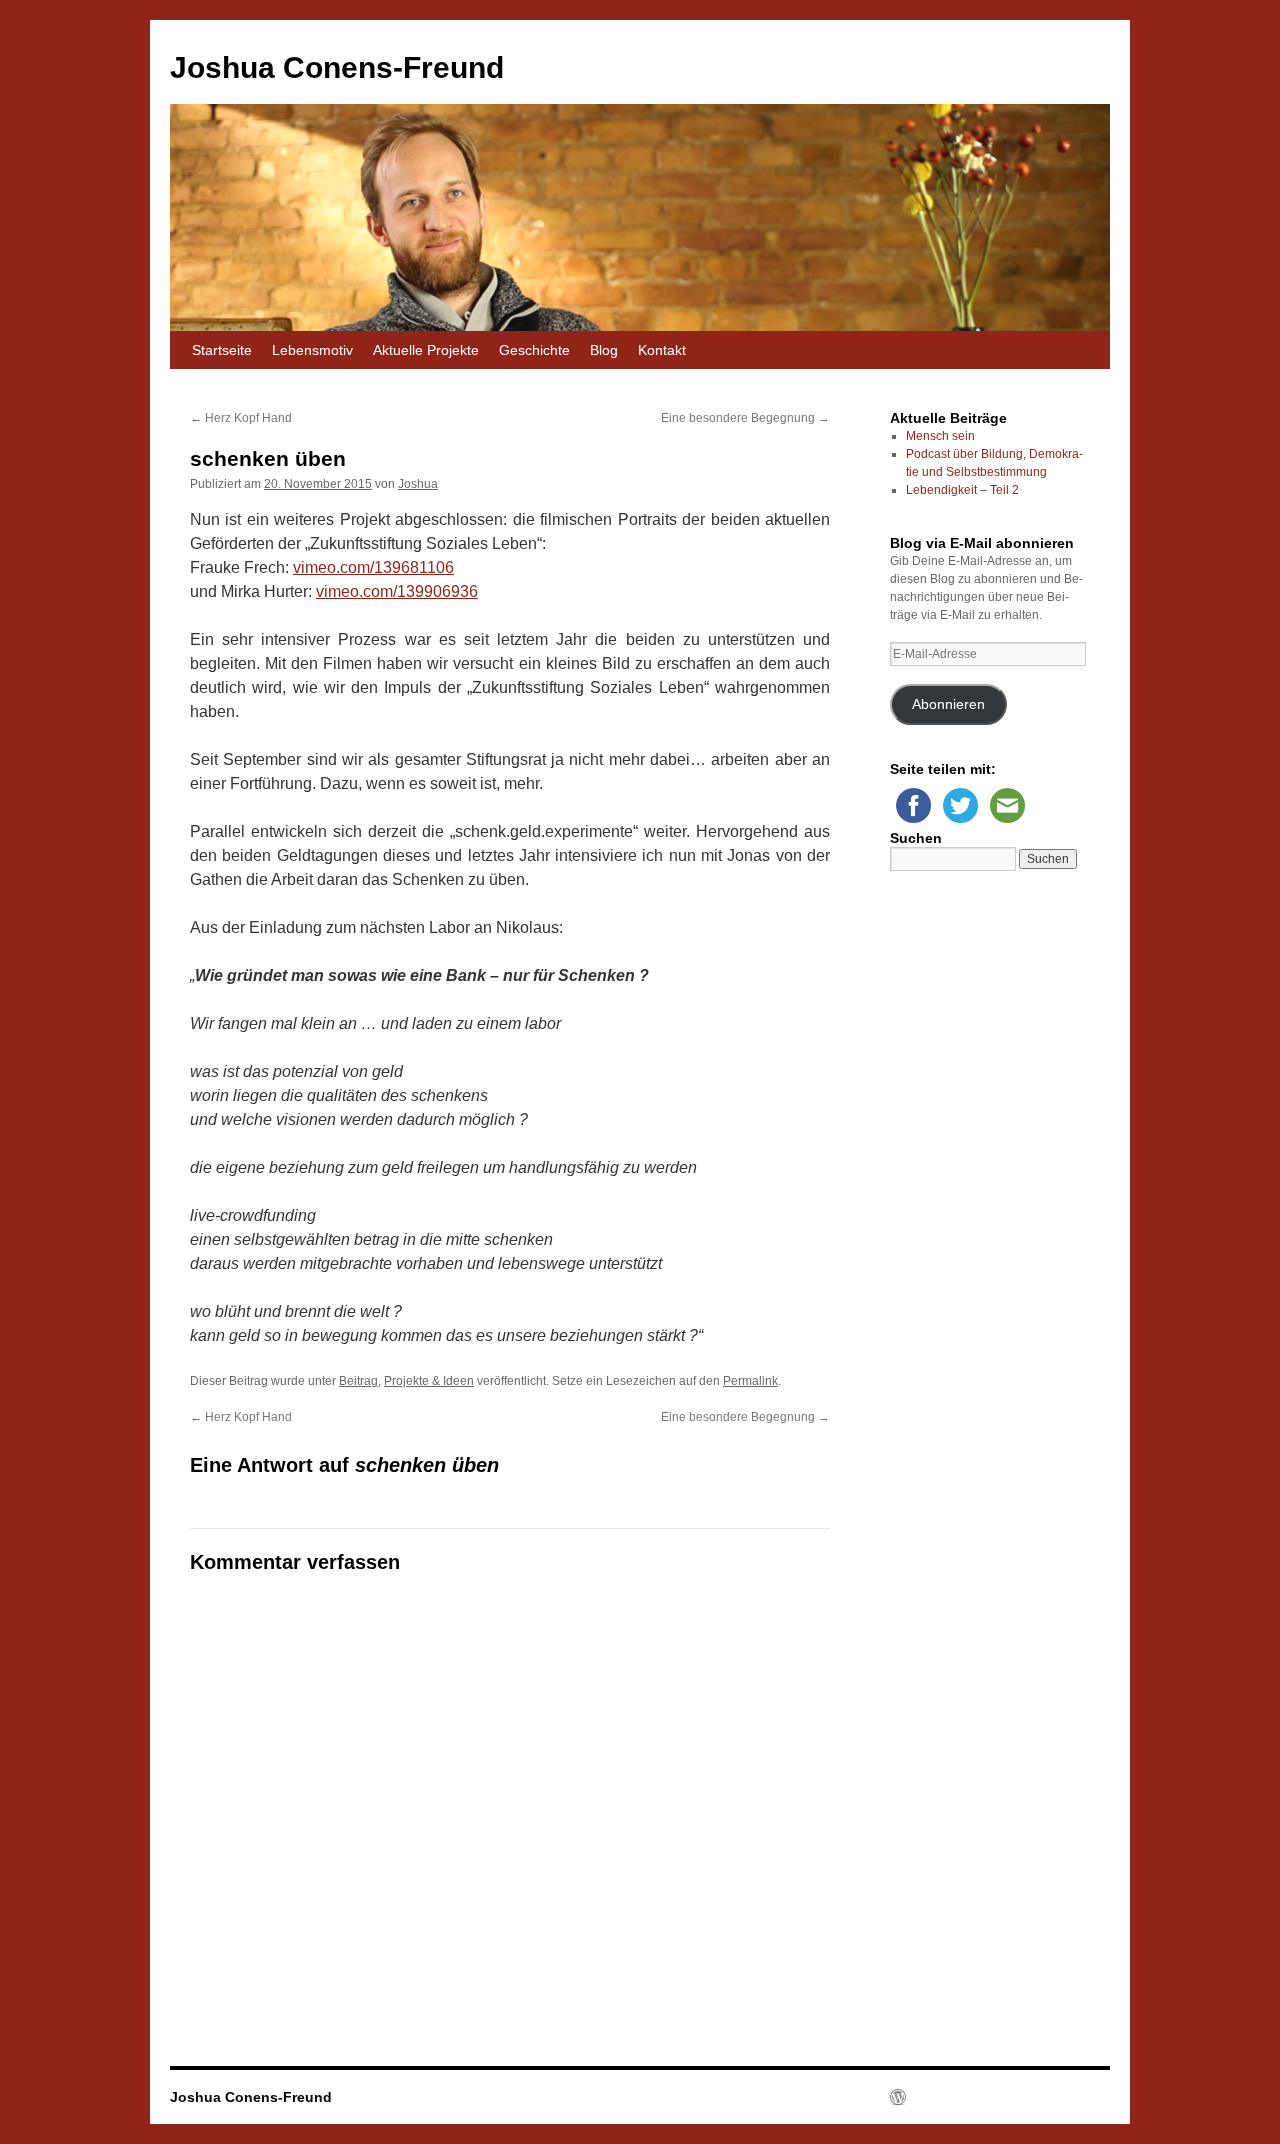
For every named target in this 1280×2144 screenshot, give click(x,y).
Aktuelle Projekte (426, 350)
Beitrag (358, 1381)
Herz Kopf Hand (241, 418)
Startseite (222, 350)
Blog (604, 350)
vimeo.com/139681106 (373, 567)
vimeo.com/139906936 (397, 591)
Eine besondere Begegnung (745, 418)
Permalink (750, 1381)
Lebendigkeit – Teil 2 (962, 490)
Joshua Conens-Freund (337, 67)
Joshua (418, 484)
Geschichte (534, 350)
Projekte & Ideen (429, 1381)
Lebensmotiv (312, 350)
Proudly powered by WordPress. (977, 2097)
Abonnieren (948, 704)
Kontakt (662, 350)
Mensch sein (940, 436)
